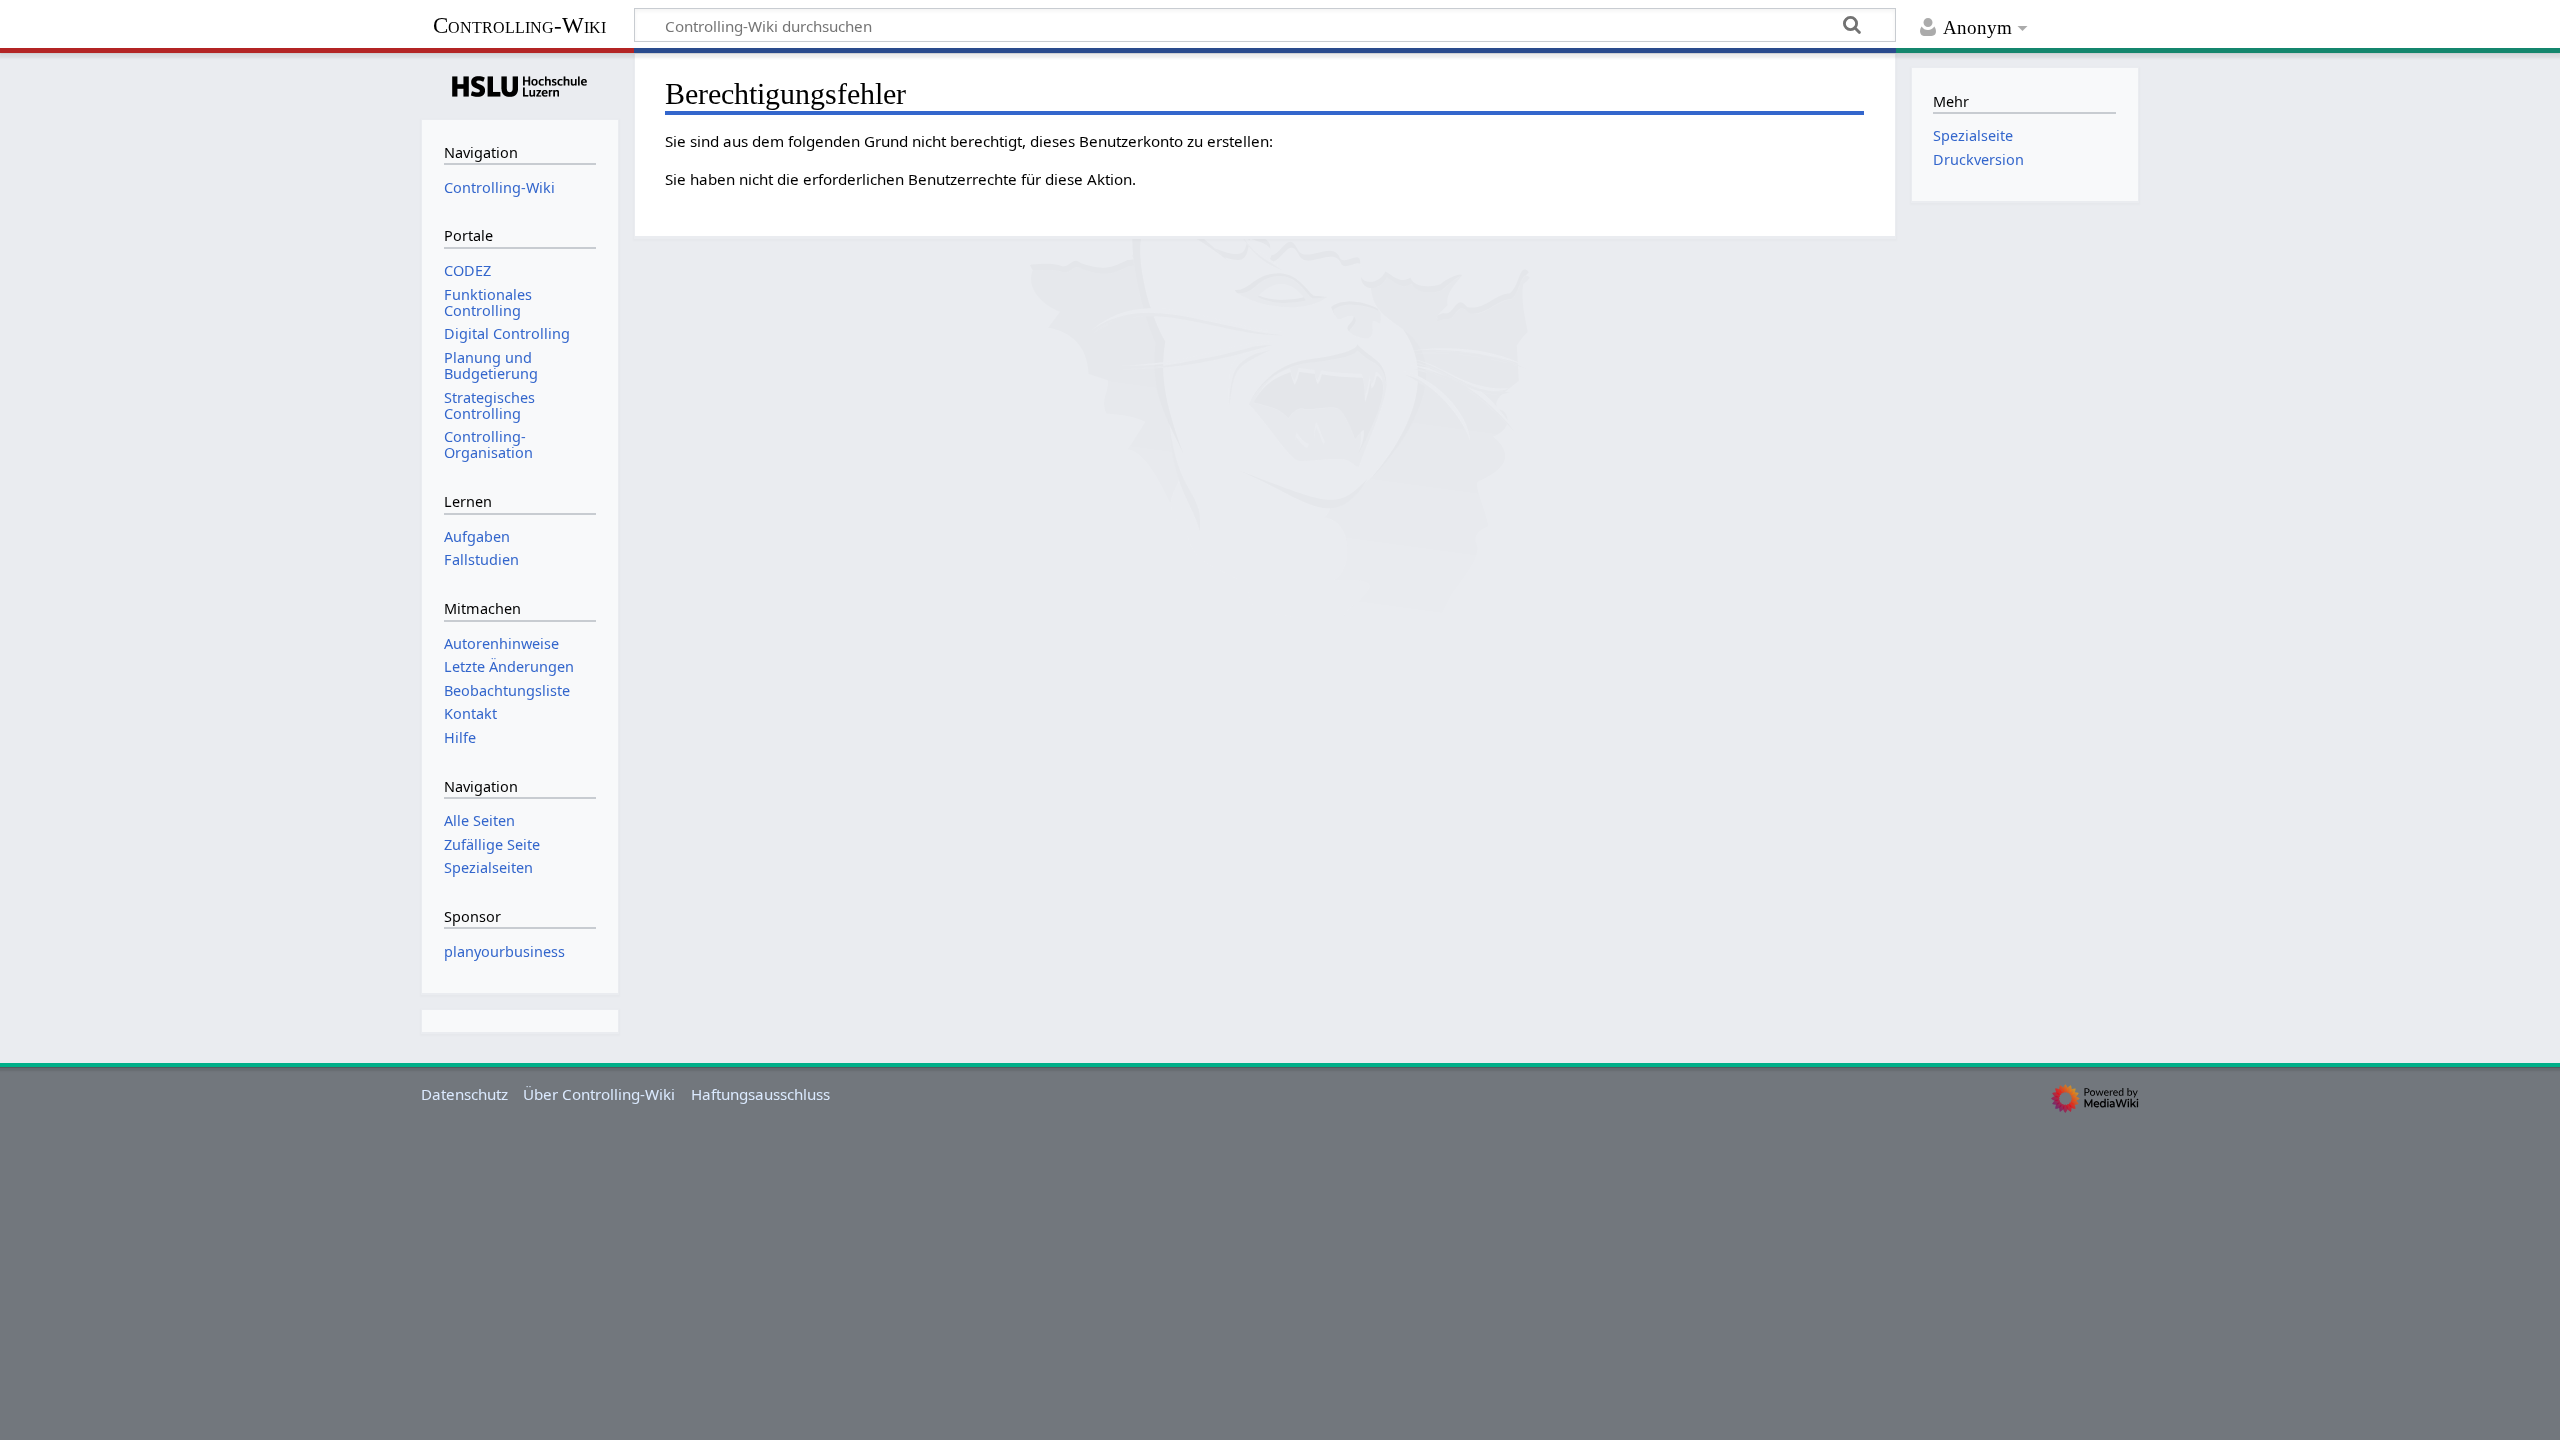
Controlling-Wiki (519, 25)
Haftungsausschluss (760, 1094)
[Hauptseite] (520, 84)
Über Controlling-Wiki (599, 1094)
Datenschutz (464, 1094)
